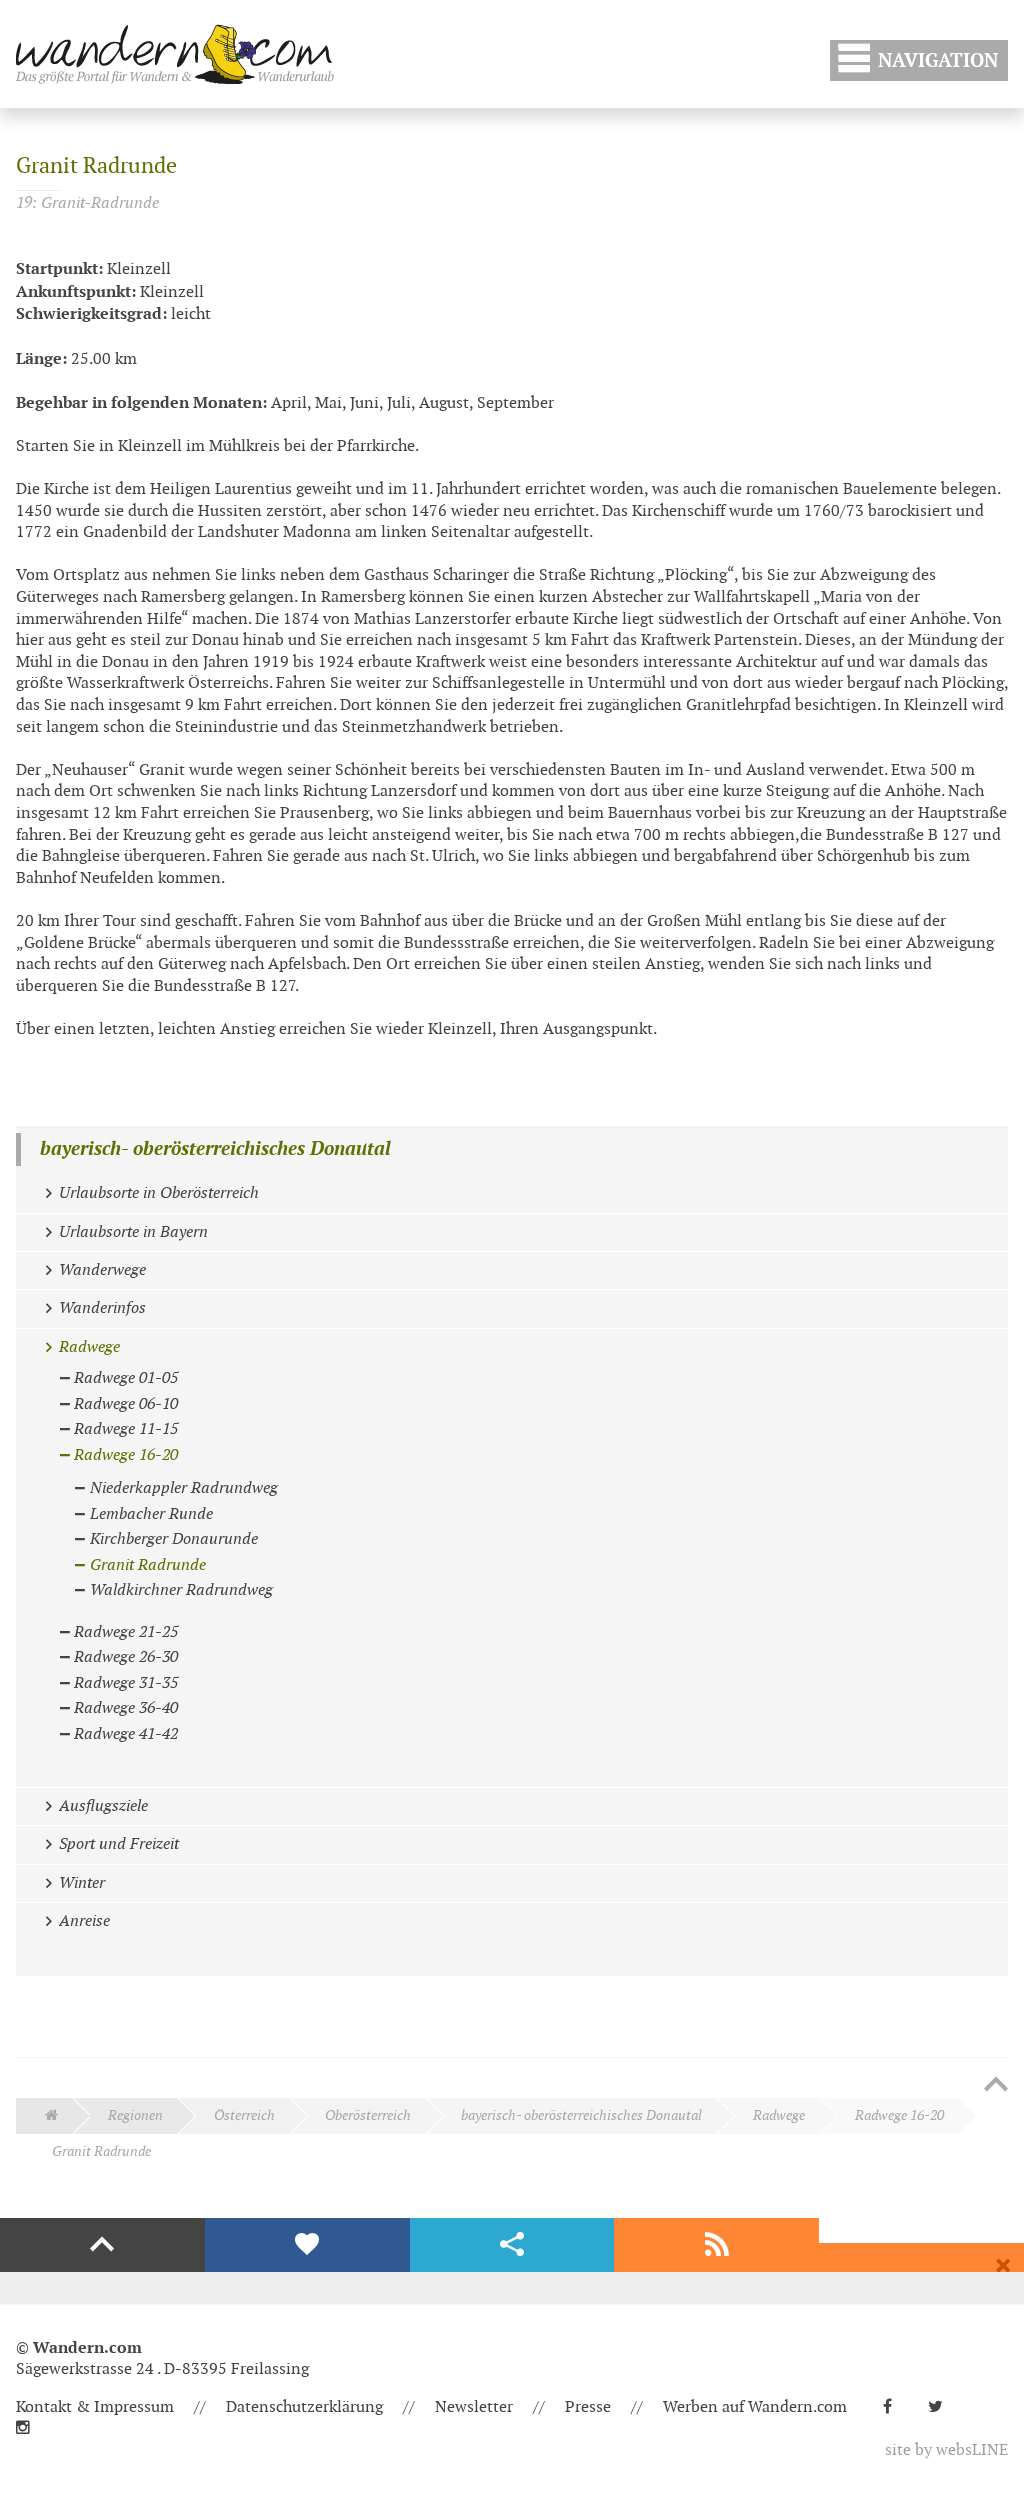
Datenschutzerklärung (304, 2407)
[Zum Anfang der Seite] (996, 2086)
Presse (588, 2407)
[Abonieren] (716, 2245)
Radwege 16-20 (899, 2115)
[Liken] (307, 2245)
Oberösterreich (368, 2115)
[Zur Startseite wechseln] (175, 54)
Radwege (779, 2115)
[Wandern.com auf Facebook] (895, 2407)
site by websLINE (946, 2450)
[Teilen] (512, 2245)
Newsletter (474, 2407)
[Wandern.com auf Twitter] (943, 2407)
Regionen (135, 2115)
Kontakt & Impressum (95, 2407)
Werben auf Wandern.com (755, 2407)
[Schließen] (1003, 2266)
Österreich (244, 2115)
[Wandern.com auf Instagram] (31, 2428)
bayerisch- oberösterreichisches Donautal (215, 1149)
